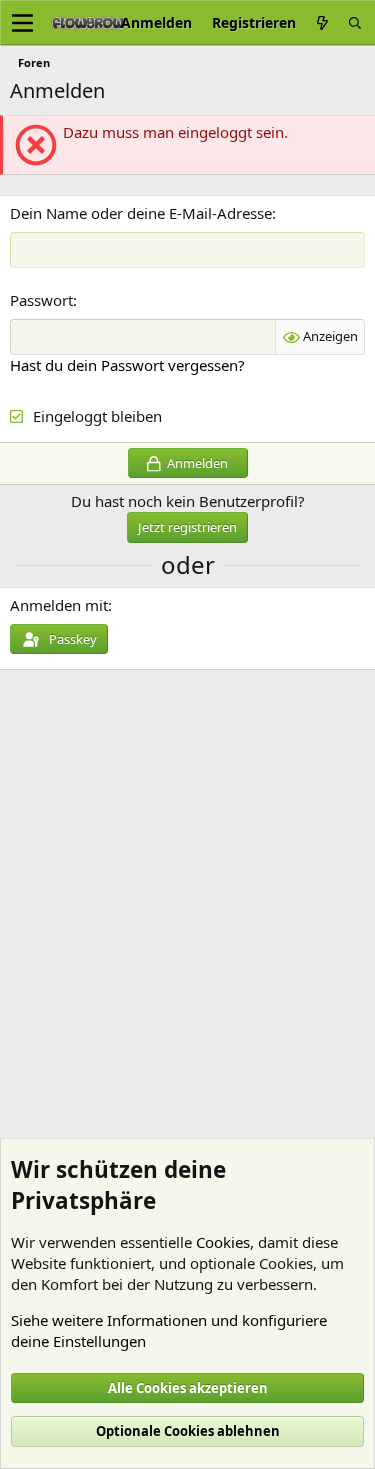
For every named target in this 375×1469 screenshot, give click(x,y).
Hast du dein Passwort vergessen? (127, 365)
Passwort (41, 300)
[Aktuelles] (322, 22)
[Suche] (355, 22)
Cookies (223, 1242)
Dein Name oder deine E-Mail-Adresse (141, 213)
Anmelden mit (59, 605)
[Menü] (22, 23)
